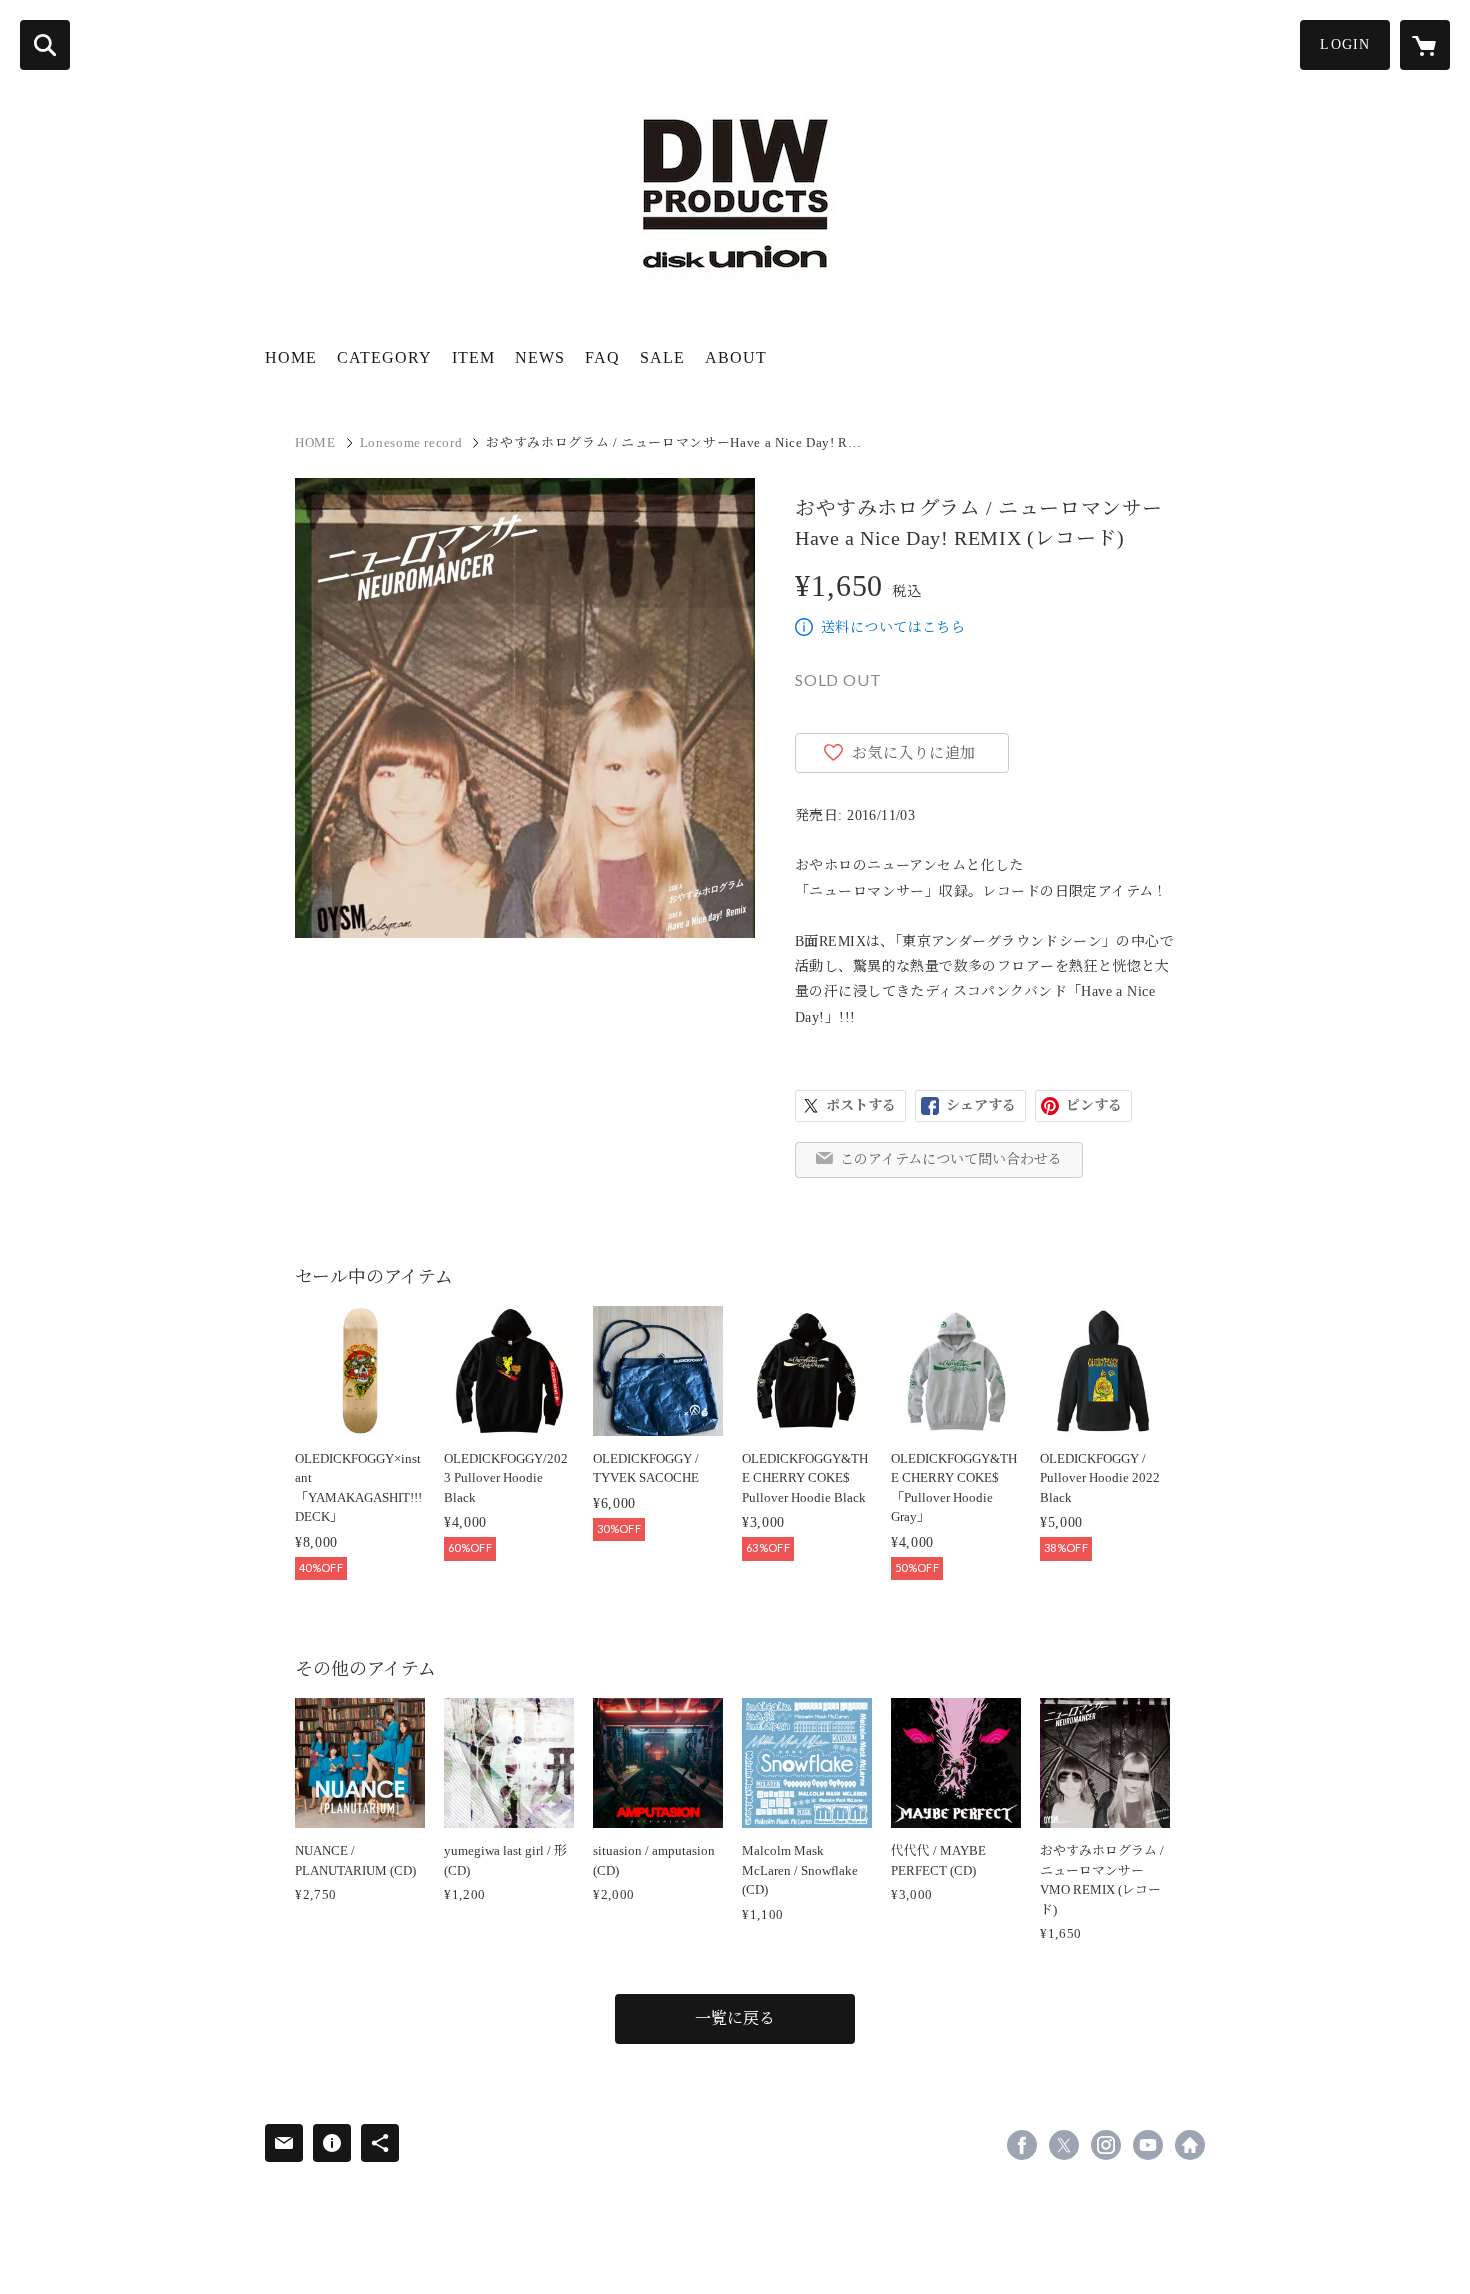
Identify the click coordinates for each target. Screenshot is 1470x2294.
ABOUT (736, 357)
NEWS (540, 357)
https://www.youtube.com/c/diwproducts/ (1148, 2145)
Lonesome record (411, 442)
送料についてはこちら (893, 627)
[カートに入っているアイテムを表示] (1425, 45)
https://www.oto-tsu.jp (1190, 2145)
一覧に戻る (735, 2018)
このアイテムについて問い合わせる (951, 1159)
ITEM (473, 357)
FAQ (602, 357)
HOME (291, 357)
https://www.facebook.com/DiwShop (1022, 2145)
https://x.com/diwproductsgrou (1064, 2145)
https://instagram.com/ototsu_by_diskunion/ (1106, 2145)
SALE (662, 357)
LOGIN (1345, 44)
